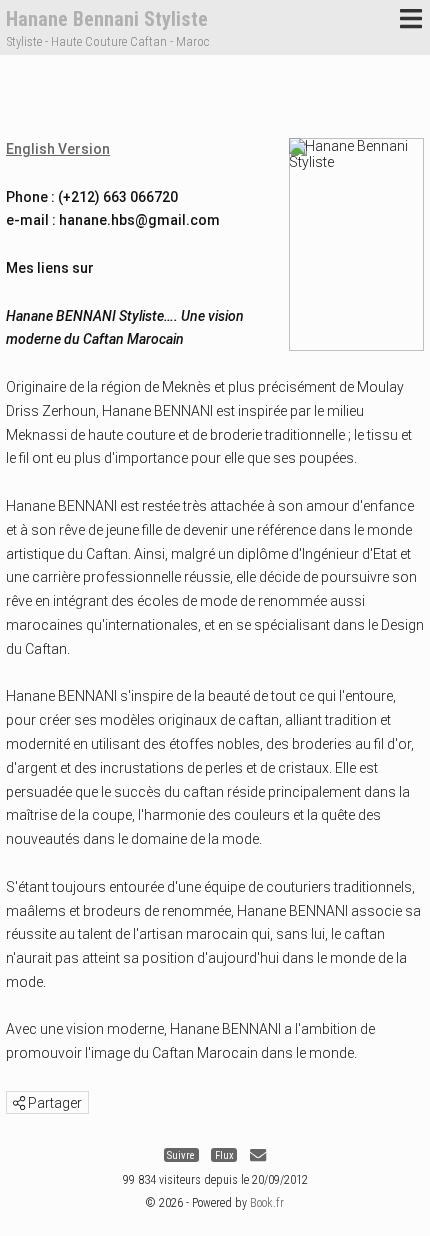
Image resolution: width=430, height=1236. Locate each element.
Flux (224, 1155)
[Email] (258, 1155)
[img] (19, 1103)
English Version (58, 149)
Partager (53, 1103)
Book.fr (267, 1203)
